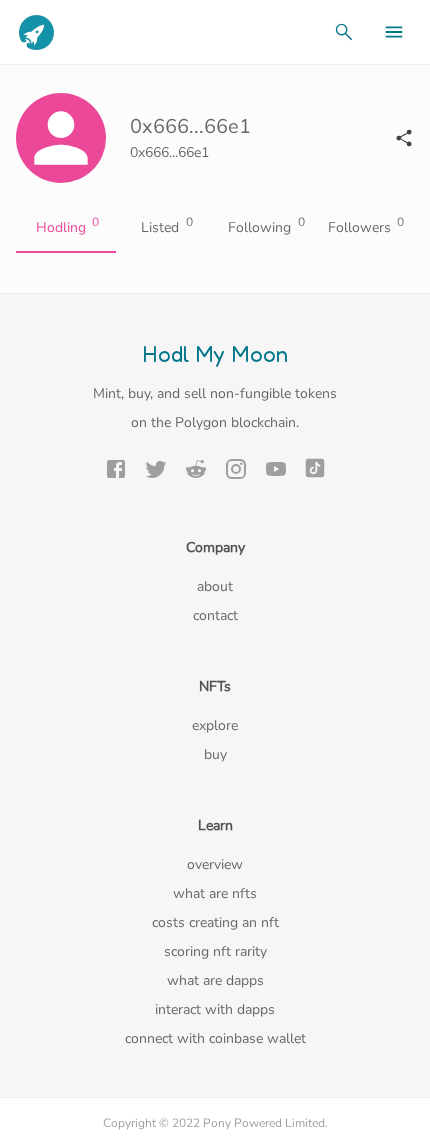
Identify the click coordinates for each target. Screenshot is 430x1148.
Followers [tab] (366, 225)
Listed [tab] (167, 225)
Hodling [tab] (68, 225)
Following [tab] (266, 225)
